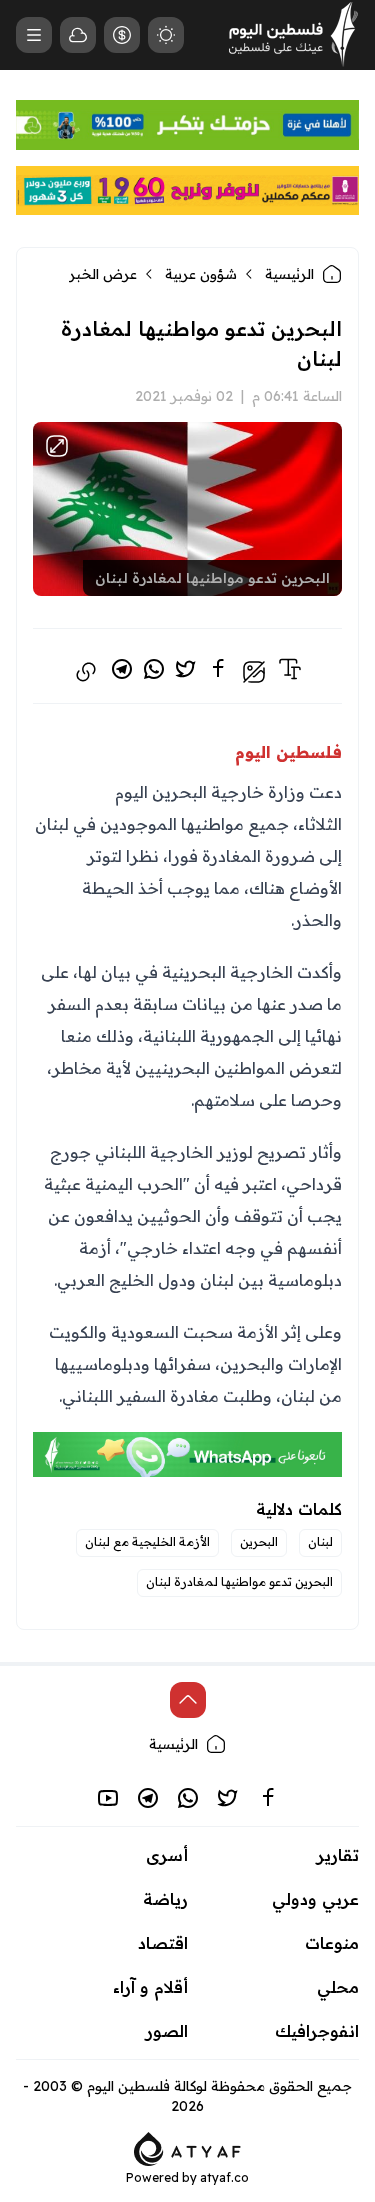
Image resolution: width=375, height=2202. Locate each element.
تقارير (338, 1855)
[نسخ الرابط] (86, 672)
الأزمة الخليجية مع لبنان (147, 1541)
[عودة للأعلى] (188, 1700)
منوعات (332, 1943)
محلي (338, 1987)
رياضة (165, 1899)
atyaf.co (224, 2177)
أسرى (167, 1855)
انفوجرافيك (317, 2031)
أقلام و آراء (150, 1987)
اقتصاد (163, 1943)
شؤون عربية (201, 274)
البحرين (259, 1541)
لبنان (320, 1541)
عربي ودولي (315, 1899)
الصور (167, 2031)
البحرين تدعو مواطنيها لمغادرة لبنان (239, 1581)
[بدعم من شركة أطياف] (187, 2147)
